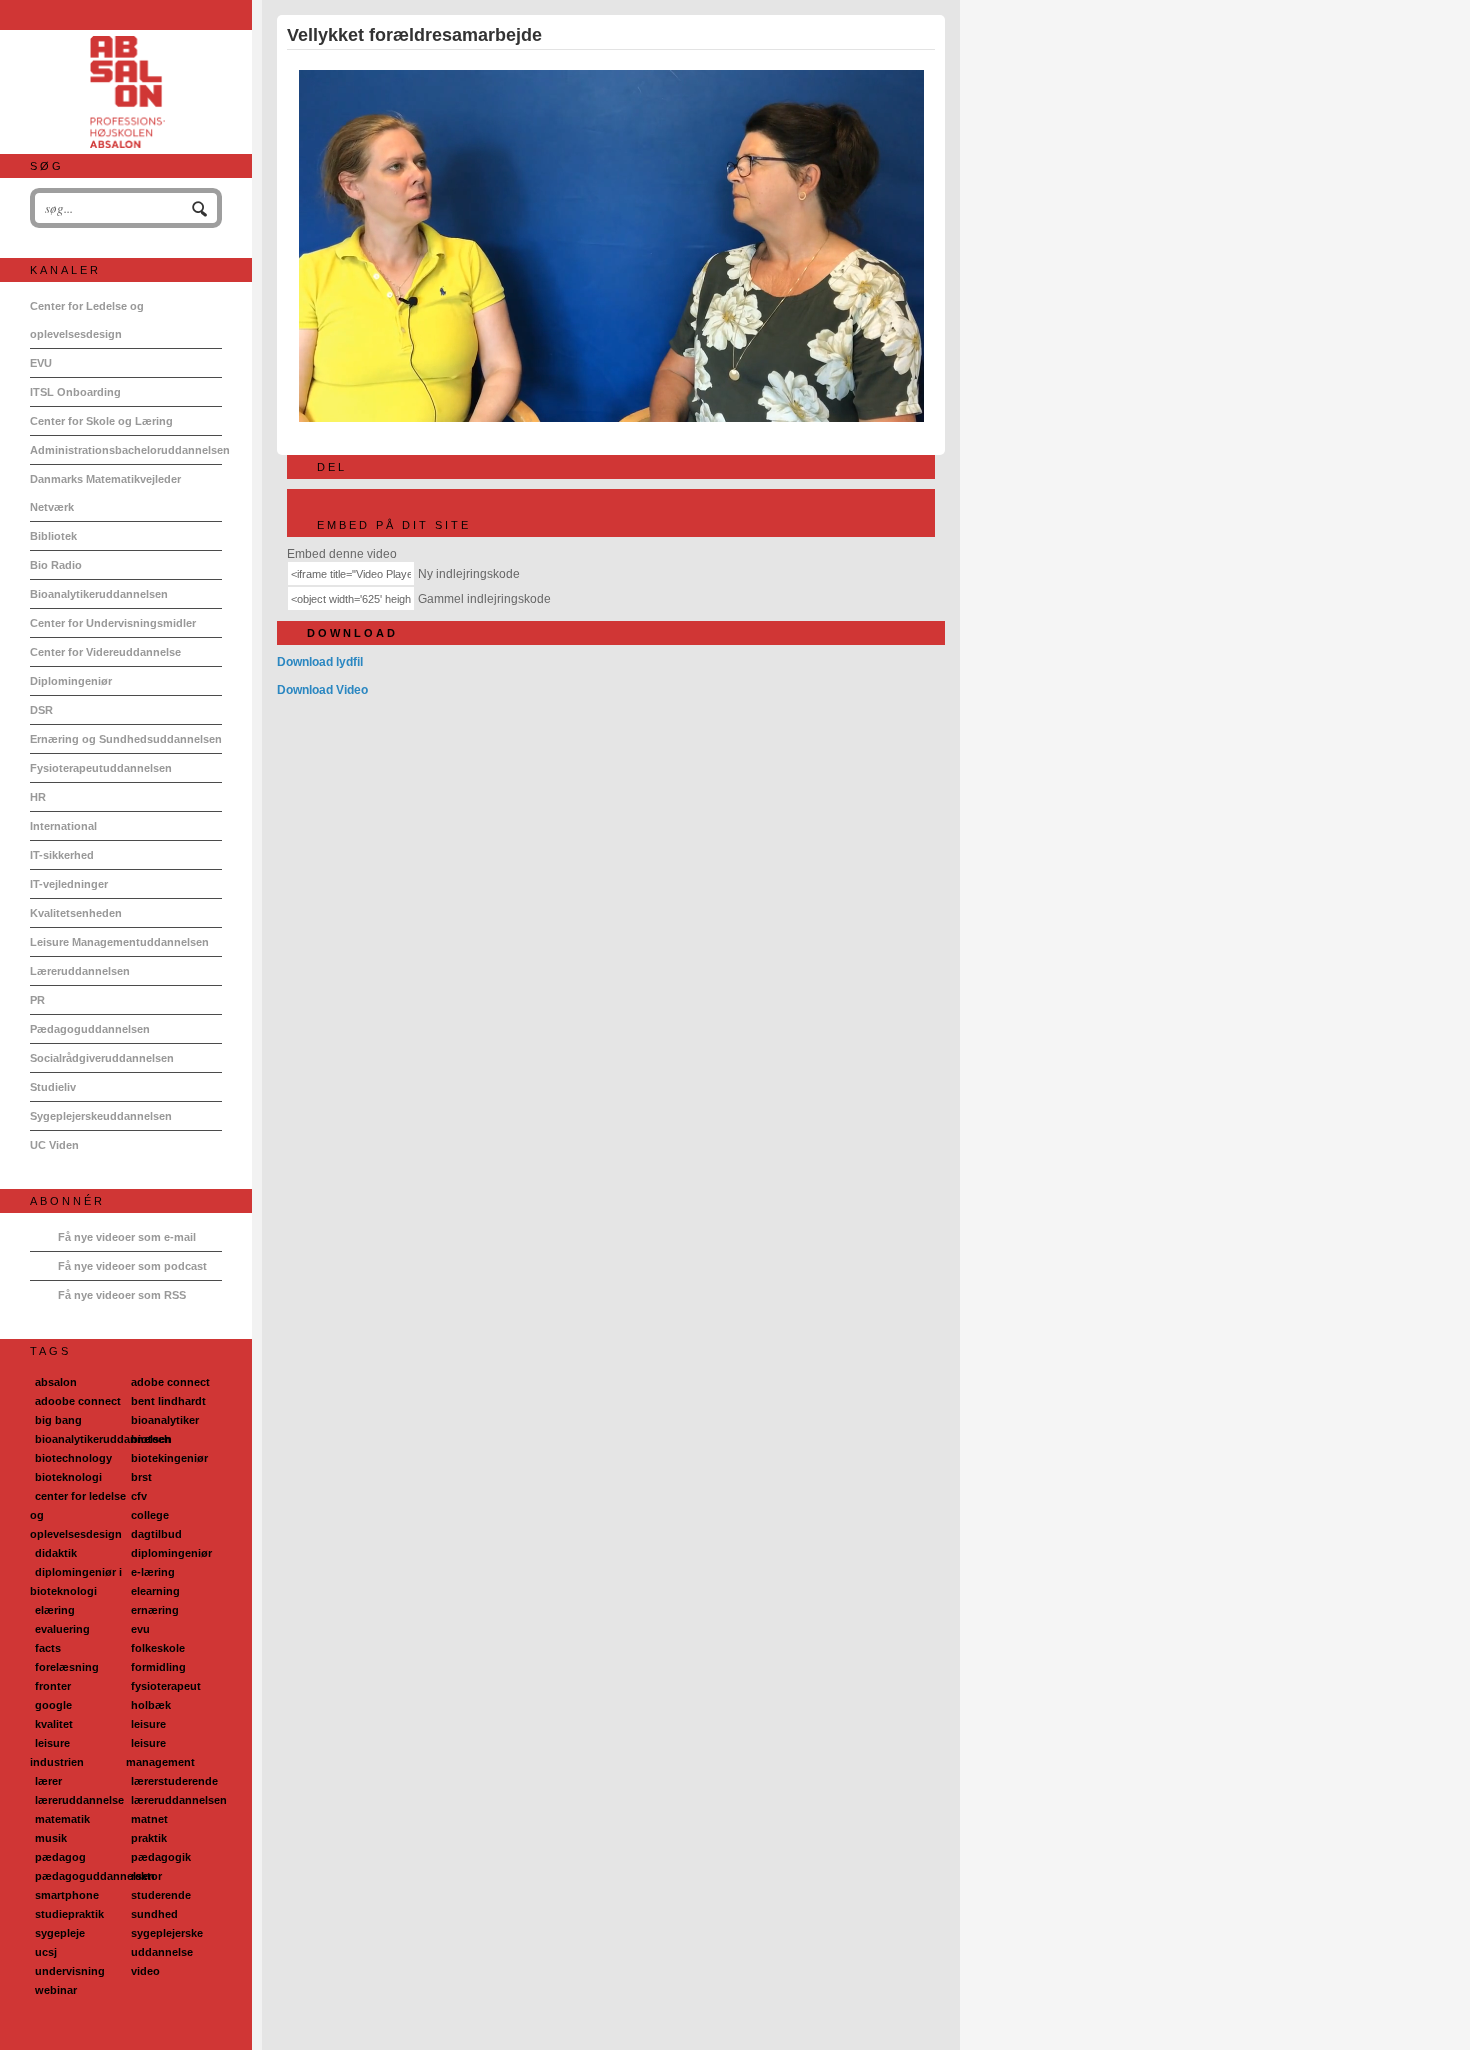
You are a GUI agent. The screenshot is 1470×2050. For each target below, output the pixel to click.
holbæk (151, 1705)
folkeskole (158, 1648)
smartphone (67, 1895)
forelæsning (67, 1667)
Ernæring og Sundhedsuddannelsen (126, 739)
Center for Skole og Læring (101, 421)
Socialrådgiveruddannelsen (102, 1058)
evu (140, 1629)
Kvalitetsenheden (76, 913)
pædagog (60, 1857)
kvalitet (54, 1724)
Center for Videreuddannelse (105, 652)
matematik (62, 1819)
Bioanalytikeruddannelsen (99, 594)
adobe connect (170, 1382)
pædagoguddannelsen (95, 1876)
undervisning (70, 1971)
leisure (148, 1724)
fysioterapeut (166, 1686)
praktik (149, 1838)
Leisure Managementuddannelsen (119, 942)
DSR (41, 710)
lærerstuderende (174, 1781)
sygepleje (60, 1933)
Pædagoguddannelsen (90, 1029)
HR (38, 797)
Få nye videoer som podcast (132, 1266)
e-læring (153, 1572)
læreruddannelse (79, 1800)
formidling (158, 1667)
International (63, 826)
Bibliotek (53, 536)
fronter (53, 1686)
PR (37, 1000)
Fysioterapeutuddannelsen (101, 768)
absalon (56, 1382)
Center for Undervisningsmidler (113, 623)
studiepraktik (69, 1914)
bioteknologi (68, 1477)
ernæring (155, 1610)
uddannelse (162, 1952)
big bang (58, 1420)
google (53, 1705)
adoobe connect (78, 1401)
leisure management (160, 1752)
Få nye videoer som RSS (122, 1295)
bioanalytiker (165, 1420)
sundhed (154, 1914)
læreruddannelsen (179, 1800)
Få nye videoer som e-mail (127, 1237)
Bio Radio (56, 565)
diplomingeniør (171, 1553)
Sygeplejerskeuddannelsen (101, 1116)
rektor (146, 1876)
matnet (149, 1819)
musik (51, 1838)
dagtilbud (156, 1534)
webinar (56, 1990)
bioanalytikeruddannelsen (103, 1439)
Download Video (322, 690)
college (150, 1515)
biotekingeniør (169, 1458)
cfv (139, 1496)
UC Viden (54, 1145)
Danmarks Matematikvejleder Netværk (105, 493)
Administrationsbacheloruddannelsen (126, 450)
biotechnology (73, 1458)
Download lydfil (320, 662)
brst (141, 1477)
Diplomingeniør (71, 681)
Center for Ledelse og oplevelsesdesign (87, 320)
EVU (41, 363)
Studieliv (53, 1087)
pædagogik (161, 1857)
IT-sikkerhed (62, 855)
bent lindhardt (168, 1401)
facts (48, 1648)
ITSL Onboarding (75, 392)
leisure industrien (57, 1752)
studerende (161, 1895)
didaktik (56, 1553)
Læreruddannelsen (80, 971)
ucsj (46, 1952)
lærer (48, 1781)
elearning (155, 1591)
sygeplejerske (167, 1933)
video (145, 1971)
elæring (55, 1610)
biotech (151, 1439)
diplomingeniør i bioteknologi (76, 1581)
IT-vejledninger (69, 884)
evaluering (62, 1629)
